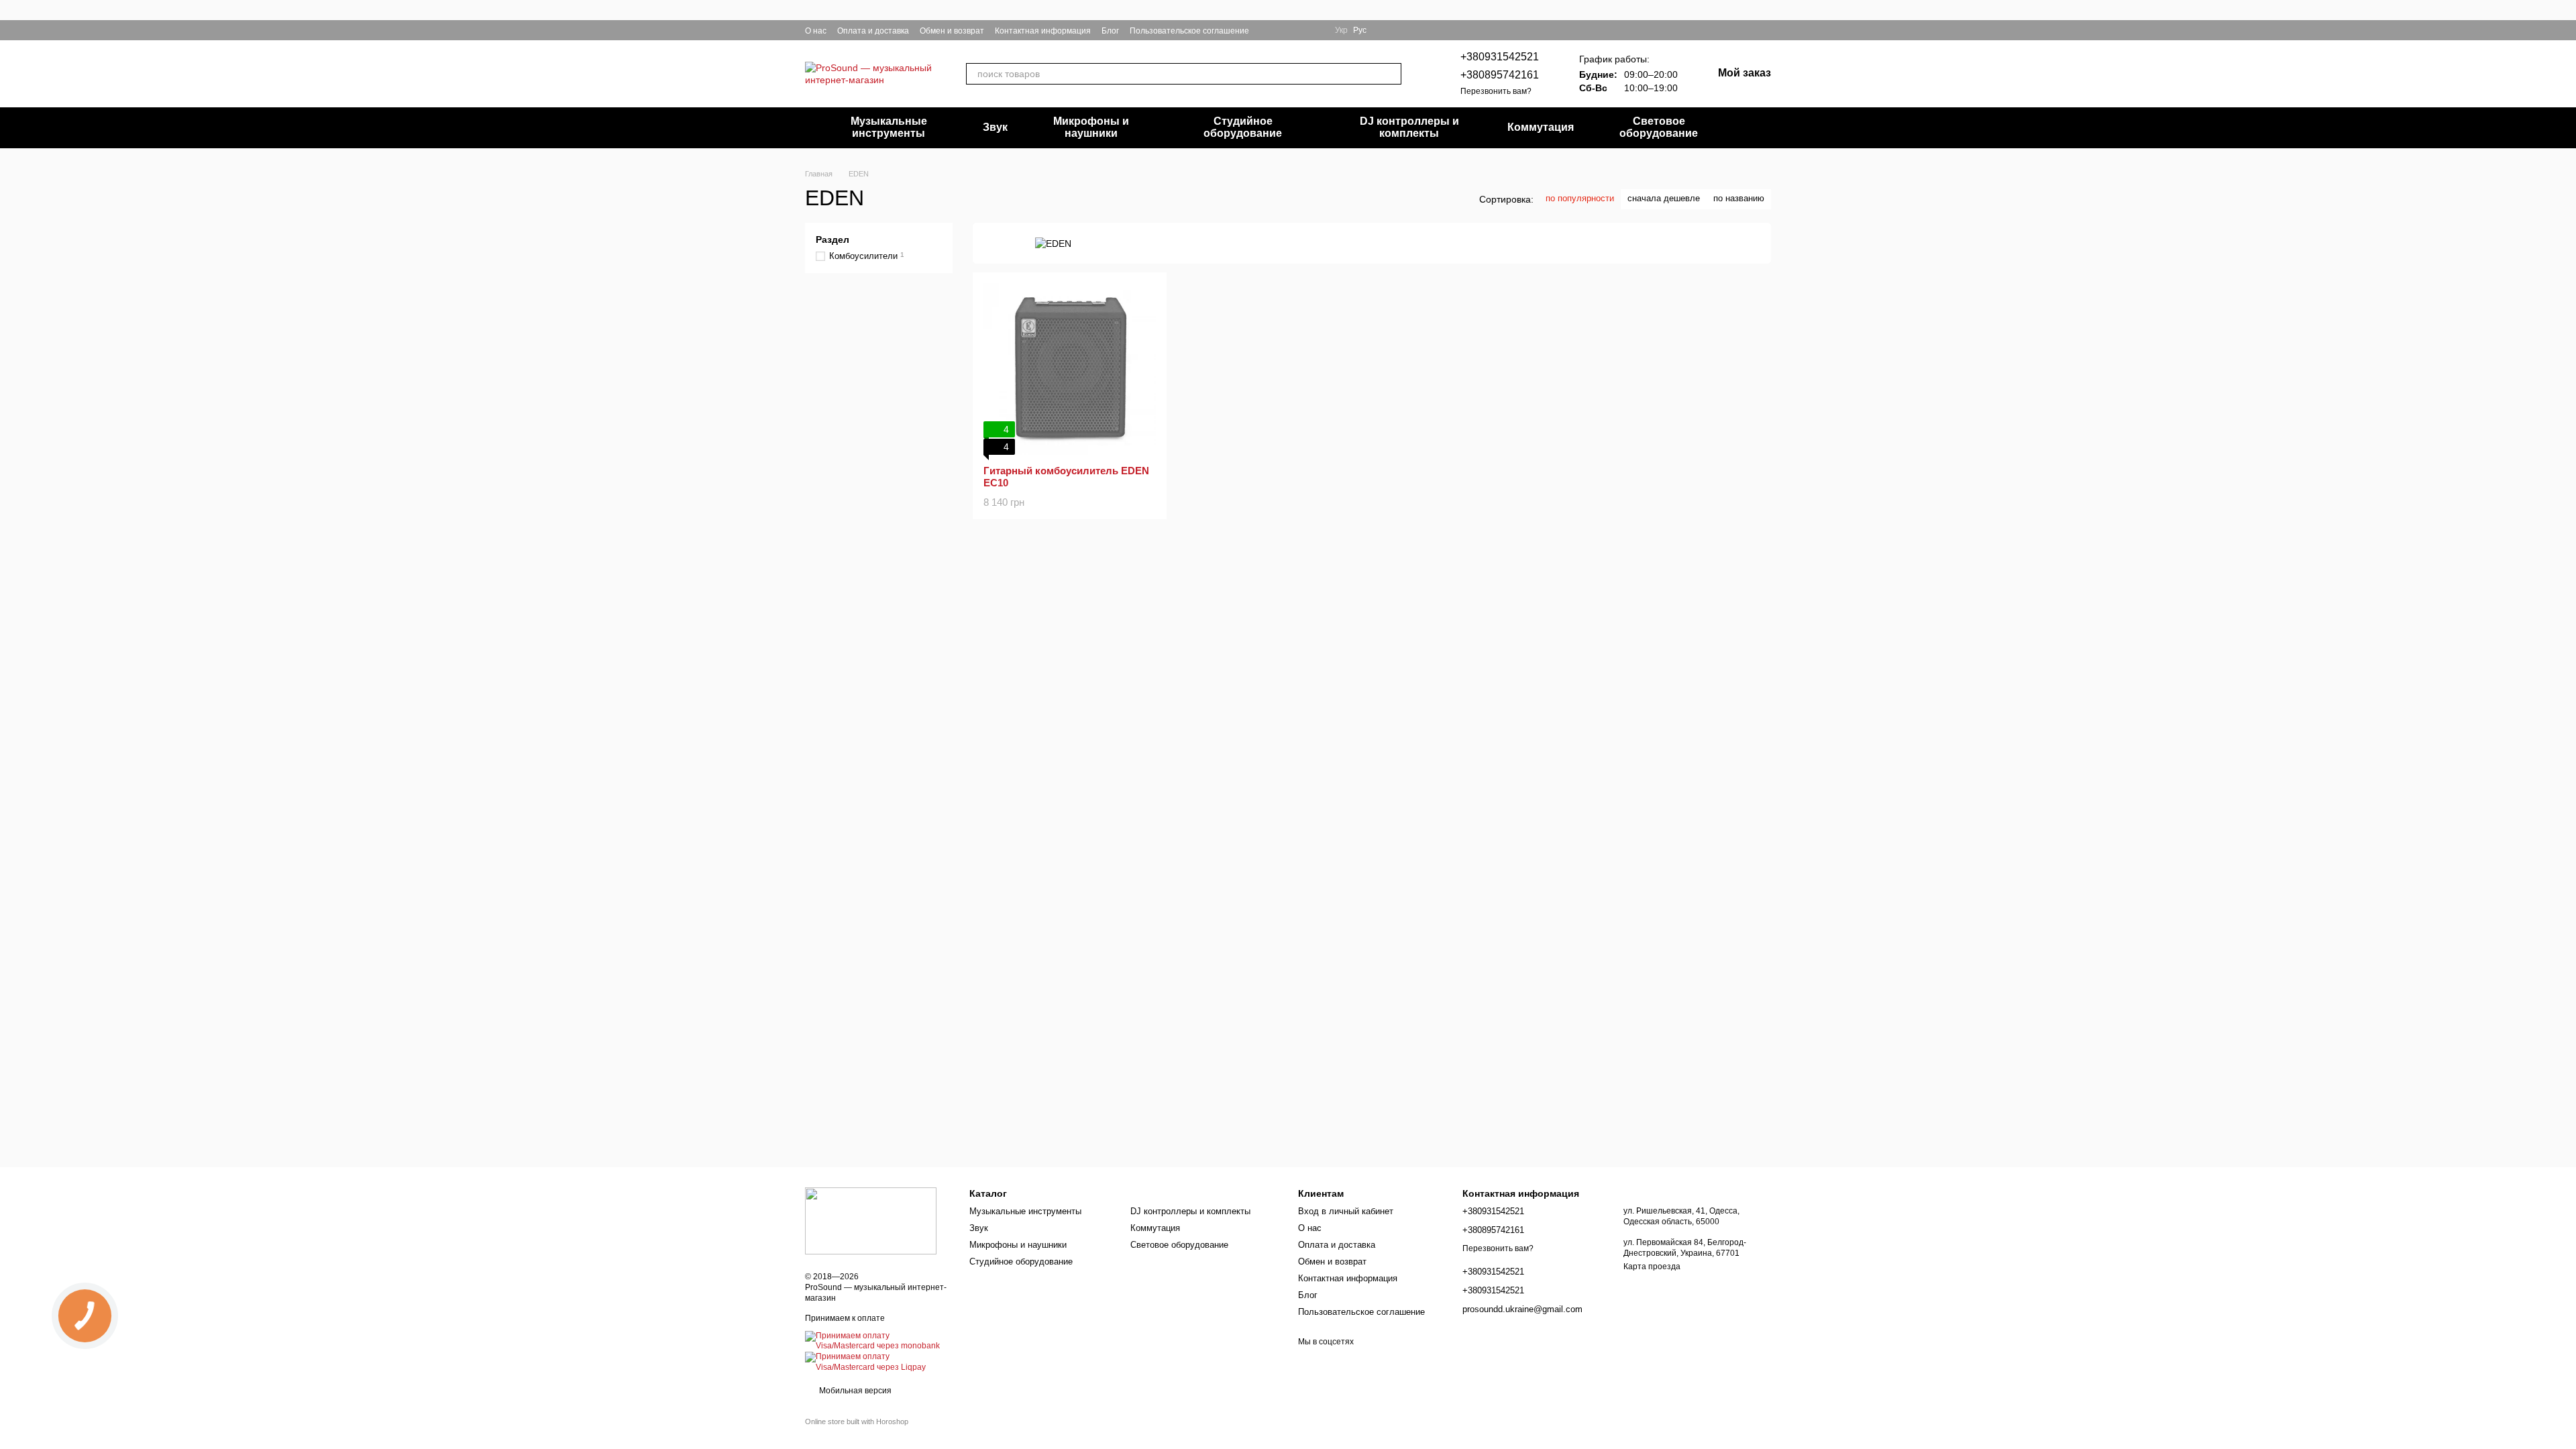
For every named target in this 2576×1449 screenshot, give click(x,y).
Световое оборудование (1659, 127)
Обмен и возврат (952, 31)
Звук (995, 127)
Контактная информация (1043, 31)
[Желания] (1741, 30)
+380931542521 (1500, 57)
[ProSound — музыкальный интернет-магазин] (871, 1220)
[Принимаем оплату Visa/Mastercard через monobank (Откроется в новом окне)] (877, 1341)
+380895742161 (1500, 75)
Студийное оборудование (1243, 127)
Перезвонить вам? (1496, 91)
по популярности (1580, 198)
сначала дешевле (1664, 198)
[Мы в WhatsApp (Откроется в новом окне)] (1316, 30)
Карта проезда (1652, 1267)
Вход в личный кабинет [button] (1346, 1211)
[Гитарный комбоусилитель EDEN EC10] (1070, 369)
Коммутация (1541, 127)
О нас (816, 31)
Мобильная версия (854, 1391)
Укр (1341, 30)
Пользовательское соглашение (1189, 31)
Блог (1110, 31)
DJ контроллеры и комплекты (1409, 127)
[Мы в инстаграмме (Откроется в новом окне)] (1284, 30)
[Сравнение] (1766, 30)
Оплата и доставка (873, 31)
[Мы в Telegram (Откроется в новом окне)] (1300, 30)
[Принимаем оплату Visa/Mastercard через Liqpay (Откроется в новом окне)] (877, 1362)
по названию (1739, 198)
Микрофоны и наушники (1091, 127)
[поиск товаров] (1391, 74)
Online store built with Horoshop (857, 1421)
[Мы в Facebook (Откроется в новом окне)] (1268, 30)
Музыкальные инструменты (889, 127)
